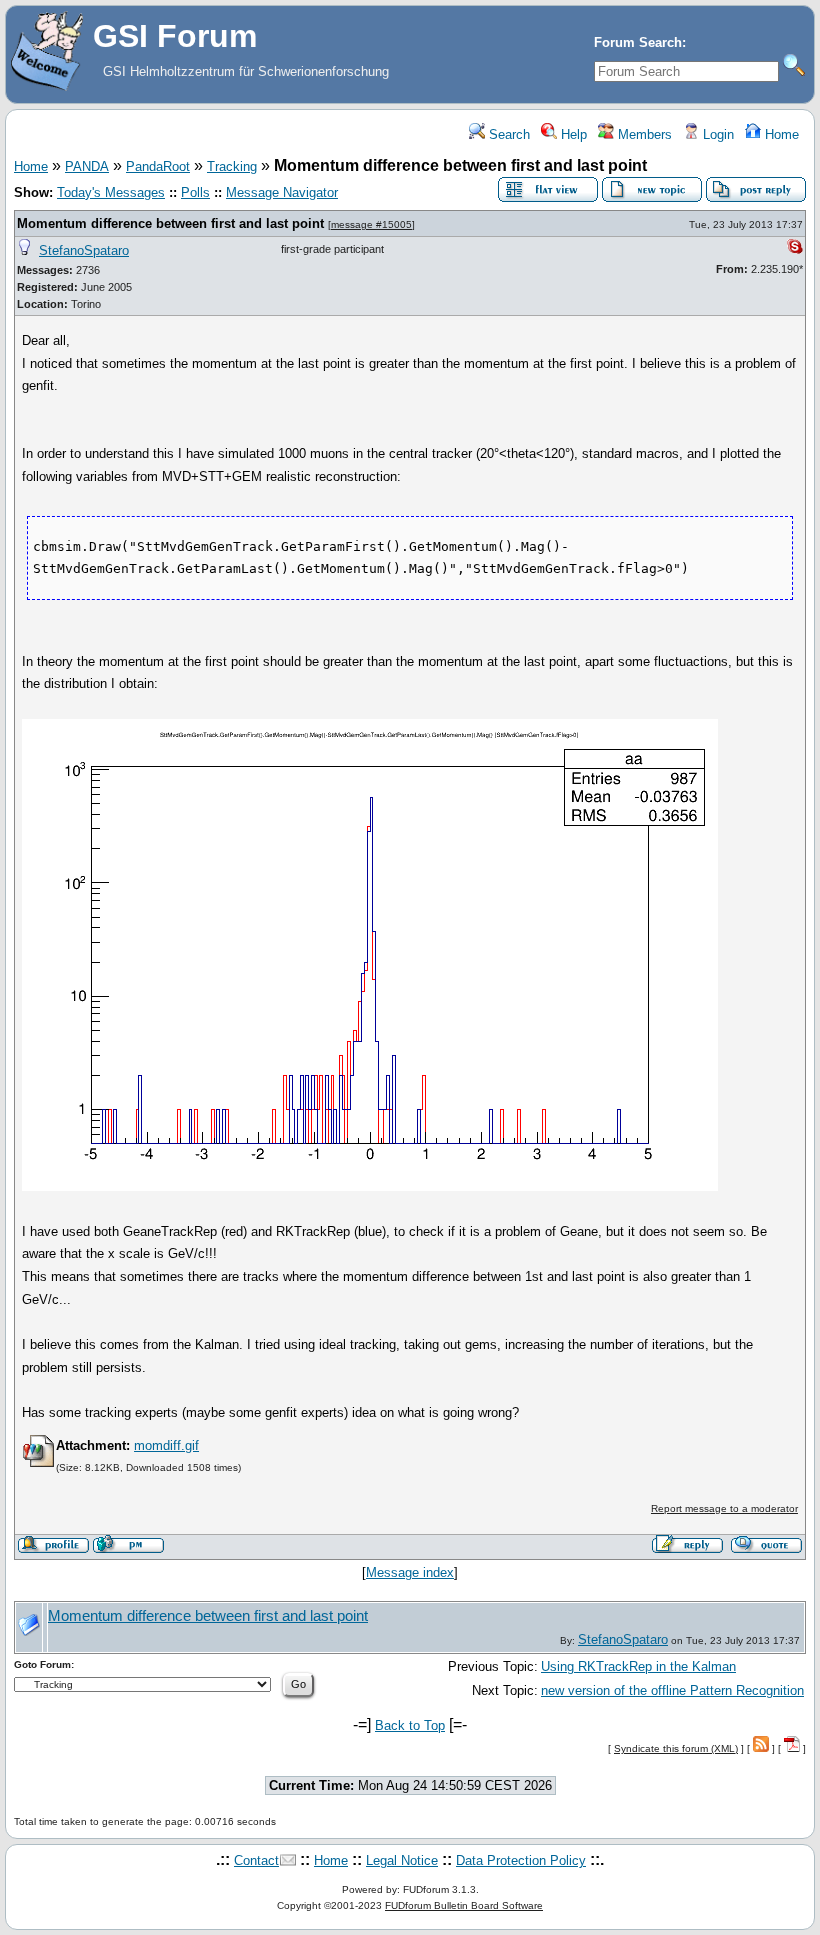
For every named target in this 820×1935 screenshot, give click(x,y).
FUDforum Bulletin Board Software (464, 1905)
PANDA (87, 166)
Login (716, 134)
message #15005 (371, 224)
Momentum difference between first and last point (170, 223)
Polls (195, 192)
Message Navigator (282, 192)
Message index (410, 1572)
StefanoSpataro (84, 250)
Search (507, 134)
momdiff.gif (166, 1445)
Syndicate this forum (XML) (676, 1748)
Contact (256, 1860)
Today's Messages (111, 192)
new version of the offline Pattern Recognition (672, 1690)
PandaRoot (158, 166)
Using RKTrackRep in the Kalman (638, 1666)
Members (643, 134)
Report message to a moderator (724, 1508)
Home (780, 134)
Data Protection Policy (521, 1860)
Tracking (232, 166)
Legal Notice (402, 1860)
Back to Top (410, 1725)
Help (572, 134)
